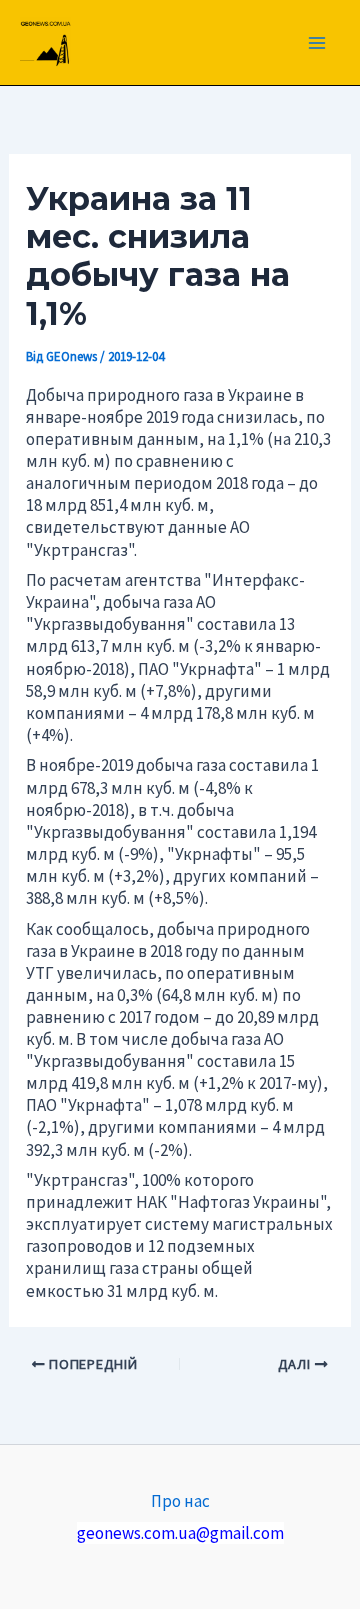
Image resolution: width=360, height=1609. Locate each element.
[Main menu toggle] (318, 43)
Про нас (180, 1501)
